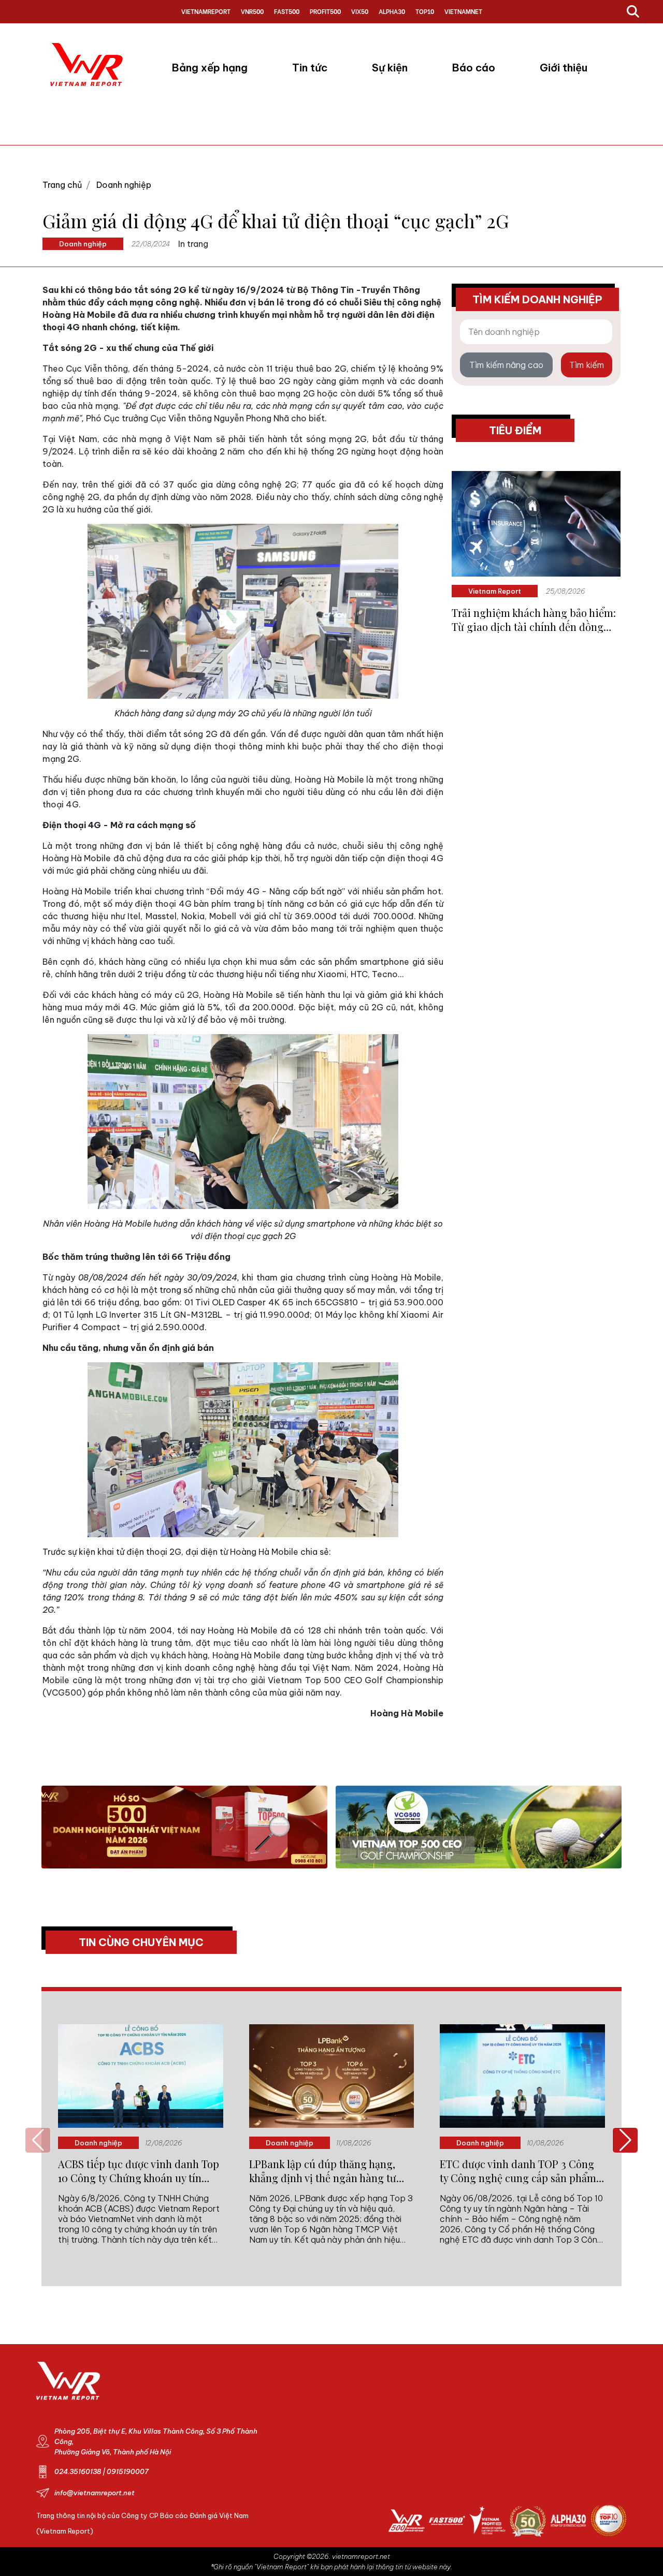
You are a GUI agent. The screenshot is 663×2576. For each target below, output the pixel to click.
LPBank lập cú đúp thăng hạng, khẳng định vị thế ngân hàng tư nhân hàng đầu (323, 2171)
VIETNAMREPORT (206, 11)
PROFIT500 (325, 11)
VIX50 (360, 11)
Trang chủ (62, 185)
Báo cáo (474, 68)
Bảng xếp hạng (210, 68)
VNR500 (252, 11)
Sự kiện (390, 68)
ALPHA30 (392, 11)
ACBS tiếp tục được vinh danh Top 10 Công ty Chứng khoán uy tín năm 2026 (139, 2171)
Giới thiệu (564, 68)
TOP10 (425, 11)
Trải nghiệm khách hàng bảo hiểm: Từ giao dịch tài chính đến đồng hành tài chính (534, 620)
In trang (193, 244)
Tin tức (310, 68)
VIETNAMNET (463, 11)
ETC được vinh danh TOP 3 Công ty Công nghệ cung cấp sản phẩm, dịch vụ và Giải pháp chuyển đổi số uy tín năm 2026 (522, 2171)
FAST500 (287, 11)
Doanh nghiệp (124, 185)
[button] (625, 2140)
